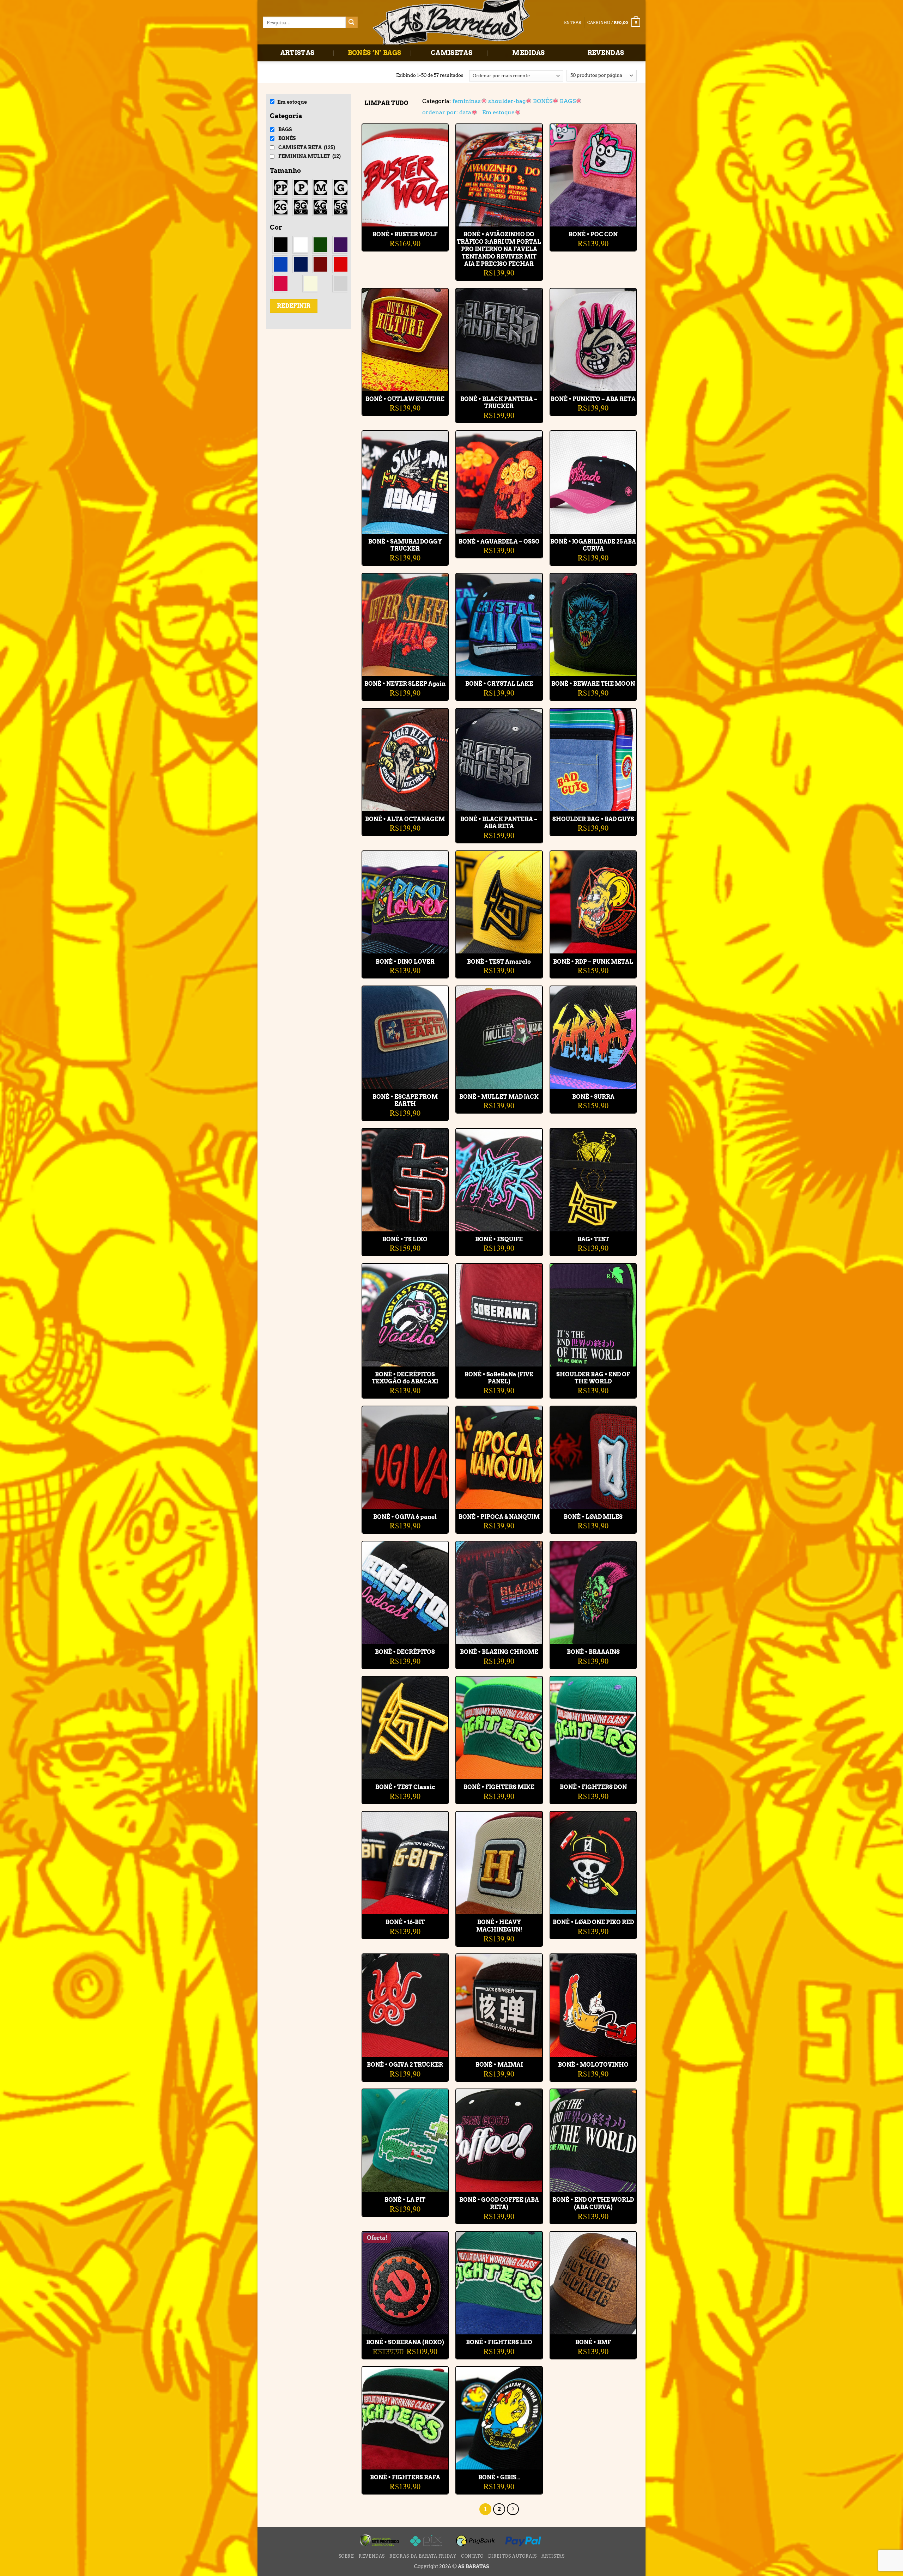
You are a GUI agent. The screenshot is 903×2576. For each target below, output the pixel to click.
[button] (614, 22)
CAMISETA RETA (307, 147)
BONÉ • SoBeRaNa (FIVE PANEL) (499, 1378)
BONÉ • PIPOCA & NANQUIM (499, 1517)
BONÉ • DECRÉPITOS (405, 1652)
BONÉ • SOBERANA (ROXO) (405, 2342)
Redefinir (294, 306)
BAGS (285, 129)
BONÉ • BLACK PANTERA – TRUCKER (499, 403)
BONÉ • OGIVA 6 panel (405, 1517)
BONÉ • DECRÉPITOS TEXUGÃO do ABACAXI (405, 1378)
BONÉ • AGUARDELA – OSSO (499, 542)
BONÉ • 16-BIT (405, 1922)
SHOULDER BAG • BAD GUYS (593, 819)
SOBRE (346, 2556)
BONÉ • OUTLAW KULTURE (405, 399)
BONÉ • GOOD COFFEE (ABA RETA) (499, 2204)
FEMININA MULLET (310, 156)
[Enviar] (352, 23)
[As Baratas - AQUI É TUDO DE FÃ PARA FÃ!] (451, 23)
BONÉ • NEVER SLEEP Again (405, 684)
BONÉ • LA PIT (405, 2200)
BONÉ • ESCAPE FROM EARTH (405, 1101)
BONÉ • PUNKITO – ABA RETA (593, 399)
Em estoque (292, 102)
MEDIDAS (529, 53)
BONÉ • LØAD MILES (593, 1517)
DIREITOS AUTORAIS (513, 2556)
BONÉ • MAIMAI (499, 2065)
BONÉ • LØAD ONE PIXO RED (593, 1922)
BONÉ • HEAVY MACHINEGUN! (499, 1926)
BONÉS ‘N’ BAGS (375, 53)
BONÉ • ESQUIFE (499, 1239)
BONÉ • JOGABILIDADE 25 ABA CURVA (593, 545)
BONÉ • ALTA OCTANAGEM (405, 819)
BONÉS (287, 138)
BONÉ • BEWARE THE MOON (593, 684)
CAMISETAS (451, 53)
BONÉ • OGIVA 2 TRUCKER (405, 2065)
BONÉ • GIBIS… (499, 2477)
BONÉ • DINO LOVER (405, 962)
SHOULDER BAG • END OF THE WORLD (593, 1378)
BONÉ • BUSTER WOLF (405, 234)
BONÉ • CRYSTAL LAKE (499, 684)
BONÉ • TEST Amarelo (499, 962)
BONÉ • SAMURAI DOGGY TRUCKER (405, 545)
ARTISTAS (298, 53)
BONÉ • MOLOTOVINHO (593, 2065)
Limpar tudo (386, 103)
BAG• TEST (593, 1239)
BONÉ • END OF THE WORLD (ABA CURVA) (593, 2204)
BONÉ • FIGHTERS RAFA (405, 2477)
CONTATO (472, 2556)
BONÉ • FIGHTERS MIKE (499, 1787)
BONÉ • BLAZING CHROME (499, 1652)
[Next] (513, 2509)
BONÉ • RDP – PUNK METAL (593, 962)
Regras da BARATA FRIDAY (423, 2556)
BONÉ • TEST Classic (405, 1787)
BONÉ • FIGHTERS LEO (499, 2342)
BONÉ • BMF (593, 2342)
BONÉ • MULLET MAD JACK (499, 1097)
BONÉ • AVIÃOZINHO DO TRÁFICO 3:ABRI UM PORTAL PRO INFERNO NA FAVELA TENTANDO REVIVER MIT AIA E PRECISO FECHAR (499, 249)
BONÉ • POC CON (593, 234)
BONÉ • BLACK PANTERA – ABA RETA (499, 823)
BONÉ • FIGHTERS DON (593, 1787)
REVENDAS (606, 53)
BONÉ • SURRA (593, 1097)
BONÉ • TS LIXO (405, 1239)
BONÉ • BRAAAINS (593, 1652)
